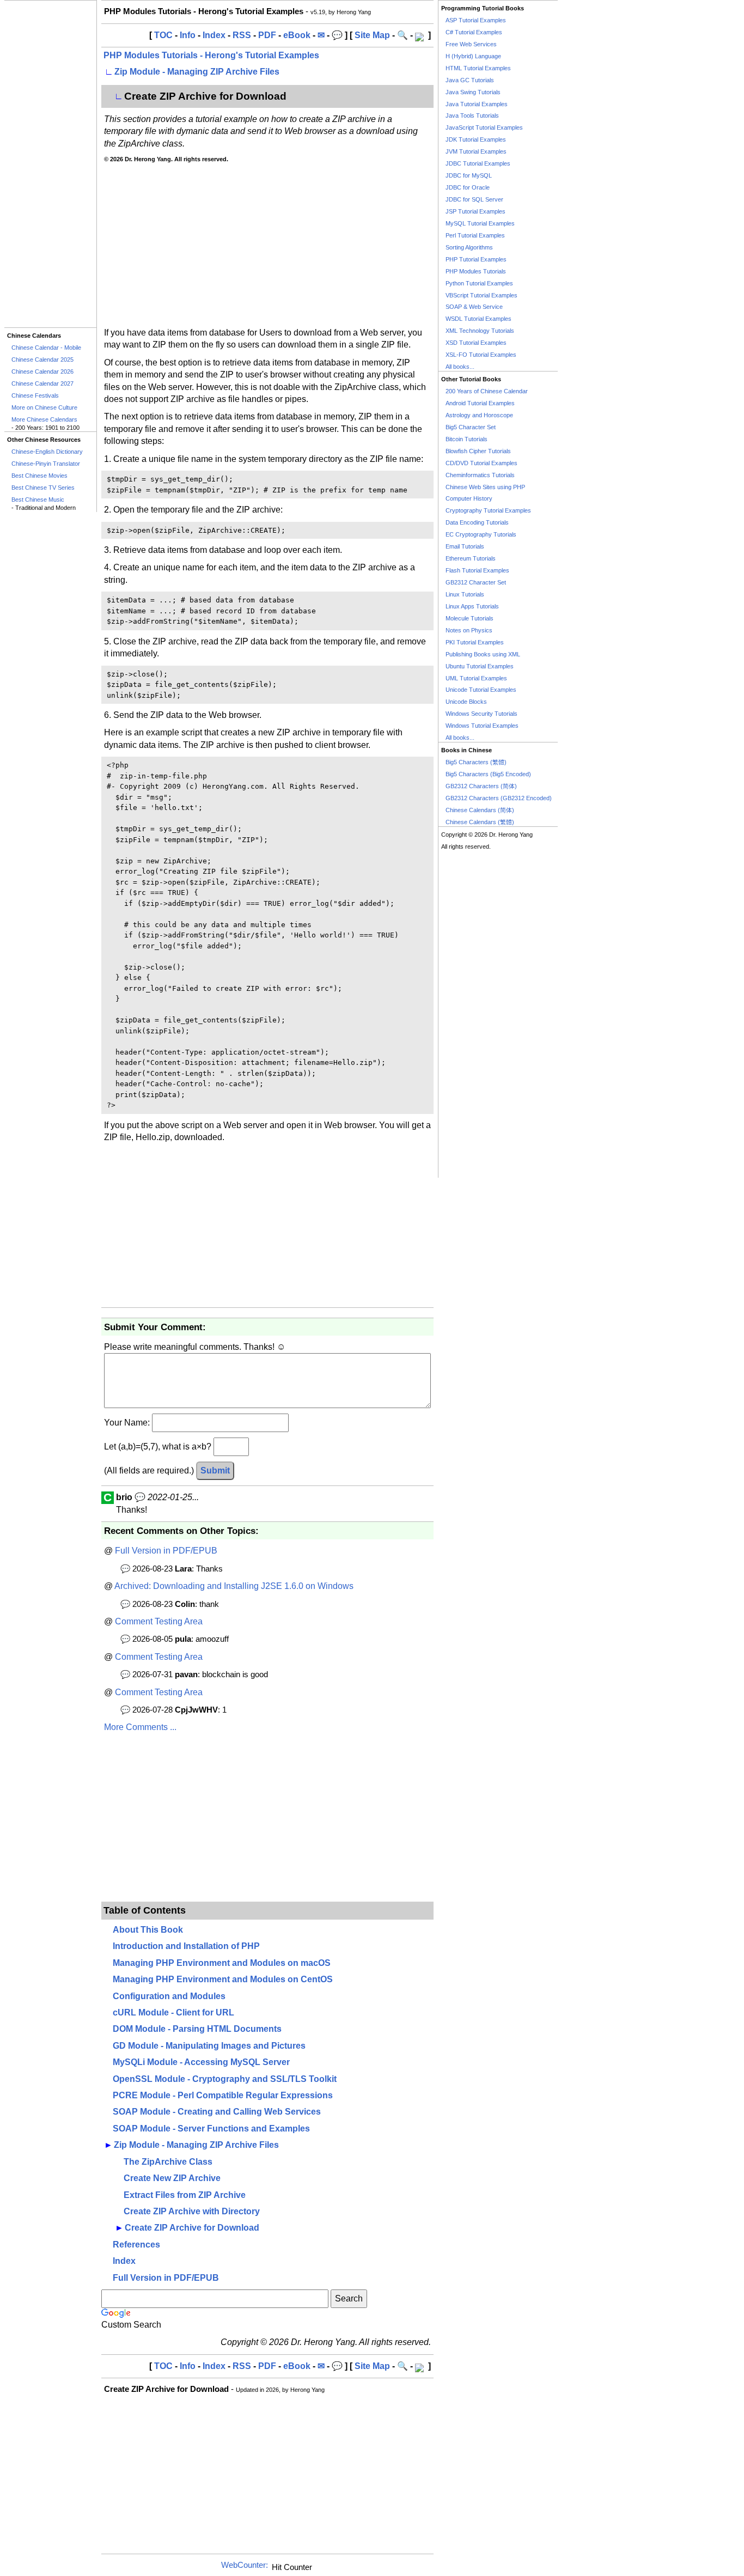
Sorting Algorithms (469, 247)
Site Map (372, 35)
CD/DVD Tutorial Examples (481, 463)
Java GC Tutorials (470, 80)
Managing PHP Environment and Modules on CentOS (223, 1979)
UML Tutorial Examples (476, 678)
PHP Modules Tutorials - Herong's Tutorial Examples (211, 55)
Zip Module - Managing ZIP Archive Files (197, 72)
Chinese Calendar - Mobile (46, 348)
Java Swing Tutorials (473, 92)
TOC (163, 35)
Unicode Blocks (466, 702)
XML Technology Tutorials (480, 331)
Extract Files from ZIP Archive (185, 2195)
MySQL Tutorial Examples (480, 223)
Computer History (469, 498)
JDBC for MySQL (469, 175)
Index (214, 35)
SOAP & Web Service (474, 307)
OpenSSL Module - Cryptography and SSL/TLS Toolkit (225, 2079)
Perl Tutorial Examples (475, 235)
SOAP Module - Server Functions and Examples (211, 2129)
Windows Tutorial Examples (482, 726)
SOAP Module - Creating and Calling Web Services (217, 2112)
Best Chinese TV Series (43, 488)
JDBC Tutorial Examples (478, 163)
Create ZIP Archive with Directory (192, 2211)
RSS (242, 35)
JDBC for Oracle (468, 187)
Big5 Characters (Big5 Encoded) (488, 774)
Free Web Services (471, 44)
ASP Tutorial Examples (476, 20)
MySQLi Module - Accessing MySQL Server (201, 2062)
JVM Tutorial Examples (476, 151)
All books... (460, 367)
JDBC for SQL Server (474, 199)
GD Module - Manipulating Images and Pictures (209, 2046)
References (136, 2245)
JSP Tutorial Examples (475, 211)
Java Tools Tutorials (472, 115)
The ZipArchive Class (168, 2162)
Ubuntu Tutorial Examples (480, 666)
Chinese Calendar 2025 (42, 360)
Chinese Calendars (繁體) (480, 822)
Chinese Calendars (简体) (480, 810)
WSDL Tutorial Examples (478, 319)
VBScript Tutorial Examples (481, 295)
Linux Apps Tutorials (472, 606)
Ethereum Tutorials (471, 558)
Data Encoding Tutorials (477, 522)
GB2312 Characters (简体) (481, 786)
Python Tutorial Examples (479, 283)
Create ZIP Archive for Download (192, 2228)
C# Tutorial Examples (474, 32)
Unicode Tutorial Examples (481, 690)
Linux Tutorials (465, 594)
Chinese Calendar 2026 (42, 372)
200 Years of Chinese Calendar (487, 391)
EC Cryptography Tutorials (481, 534)
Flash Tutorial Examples (477, 570)
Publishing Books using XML (483, 654)
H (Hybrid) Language (473, 56)
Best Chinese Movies (39, 476)
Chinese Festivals (35, 395)
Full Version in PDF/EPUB (166, 1551)
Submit (215, 1470)
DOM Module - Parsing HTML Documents (197, 2029)
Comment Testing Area (159, 1621)
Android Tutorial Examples (480, 403)
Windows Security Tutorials (481, 714)
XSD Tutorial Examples (476, 343)
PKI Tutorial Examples (475, 642)
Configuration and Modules (169, 1996)
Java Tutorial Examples (477, 104)
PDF (267, 35)
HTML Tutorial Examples (478, 68)
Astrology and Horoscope (479, 415)
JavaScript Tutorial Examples (484, 127)
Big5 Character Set (471, 427)
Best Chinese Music (38, 500)
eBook (297, 35)
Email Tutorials (465, 546)
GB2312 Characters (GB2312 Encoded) (499, 798)
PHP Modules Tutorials (476, 271)
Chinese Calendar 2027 (42, 383)
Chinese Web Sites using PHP (485, 487)
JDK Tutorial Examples (476, 139)
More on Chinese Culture (44, 407)
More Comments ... (140, 1727)
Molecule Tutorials (469, 618)
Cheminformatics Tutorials (480, 475)
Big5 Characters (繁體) (476, 762)
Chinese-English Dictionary (47, 452)
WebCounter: (245, 2565)
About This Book (148, 1930)
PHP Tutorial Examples (476, 259)
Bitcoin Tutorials (466, 439)
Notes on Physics (469, 630)
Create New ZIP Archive (172, 2178)
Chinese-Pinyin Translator (46, 464)
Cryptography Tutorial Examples (488, 510)
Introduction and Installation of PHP (186, 1946)
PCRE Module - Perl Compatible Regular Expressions (223, 2095)
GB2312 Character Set (476, 582)
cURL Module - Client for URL (173, 2012)
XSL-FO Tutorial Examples (481, 355)
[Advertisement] (50, 164)
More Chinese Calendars (44, 419)
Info (188, 35)
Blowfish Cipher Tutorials (478, 451)
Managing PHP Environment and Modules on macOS (222, 1963)
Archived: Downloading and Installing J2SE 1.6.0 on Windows (234, 1586)
